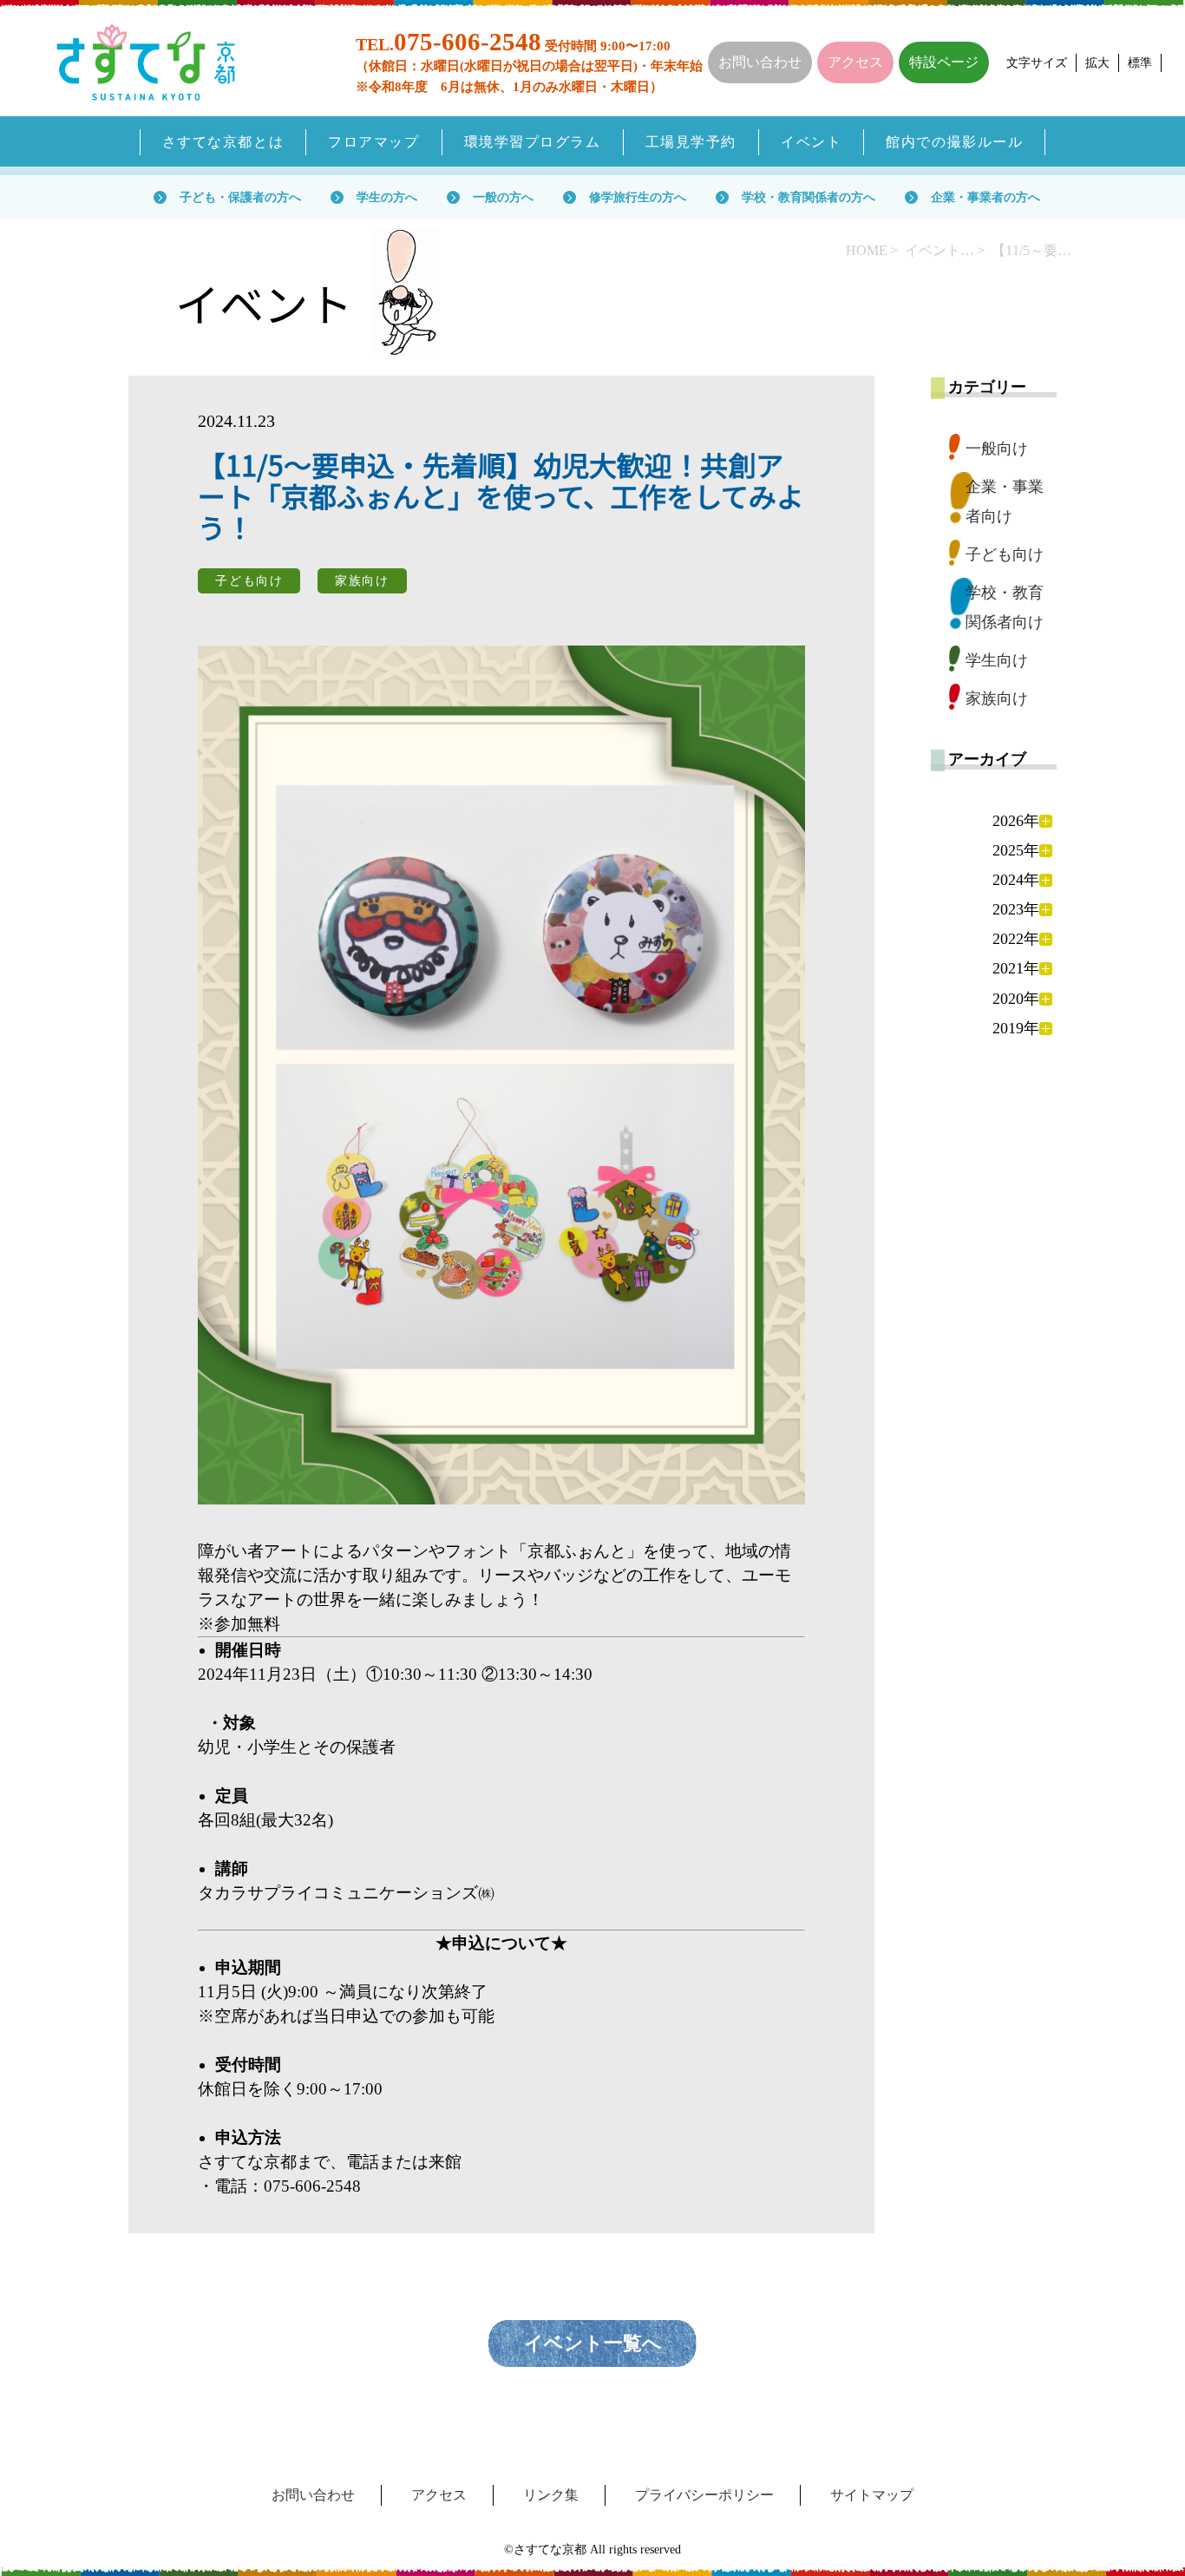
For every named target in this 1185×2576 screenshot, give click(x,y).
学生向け (997, 660)
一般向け (997, 449)
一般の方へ (503, 197)
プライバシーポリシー (704, 2495)
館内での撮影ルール (954, 142)
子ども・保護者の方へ (240, 197)
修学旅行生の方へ (638, 197)
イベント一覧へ (593, 2343)
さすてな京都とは (223, 142)
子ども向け (1005, 554)
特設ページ (944, 62)
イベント (811, 142)
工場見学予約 (691, 142)
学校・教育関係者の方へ (809, 197)
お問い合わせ (760, 62)
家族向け (997, 698)
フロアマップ (373, 142)
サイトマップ (872, 2495)
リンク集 (551, 2495)
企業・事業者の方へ (985, 197)
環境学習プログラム (533, 142)
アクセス (855, 62)
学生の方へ (387, 197)
